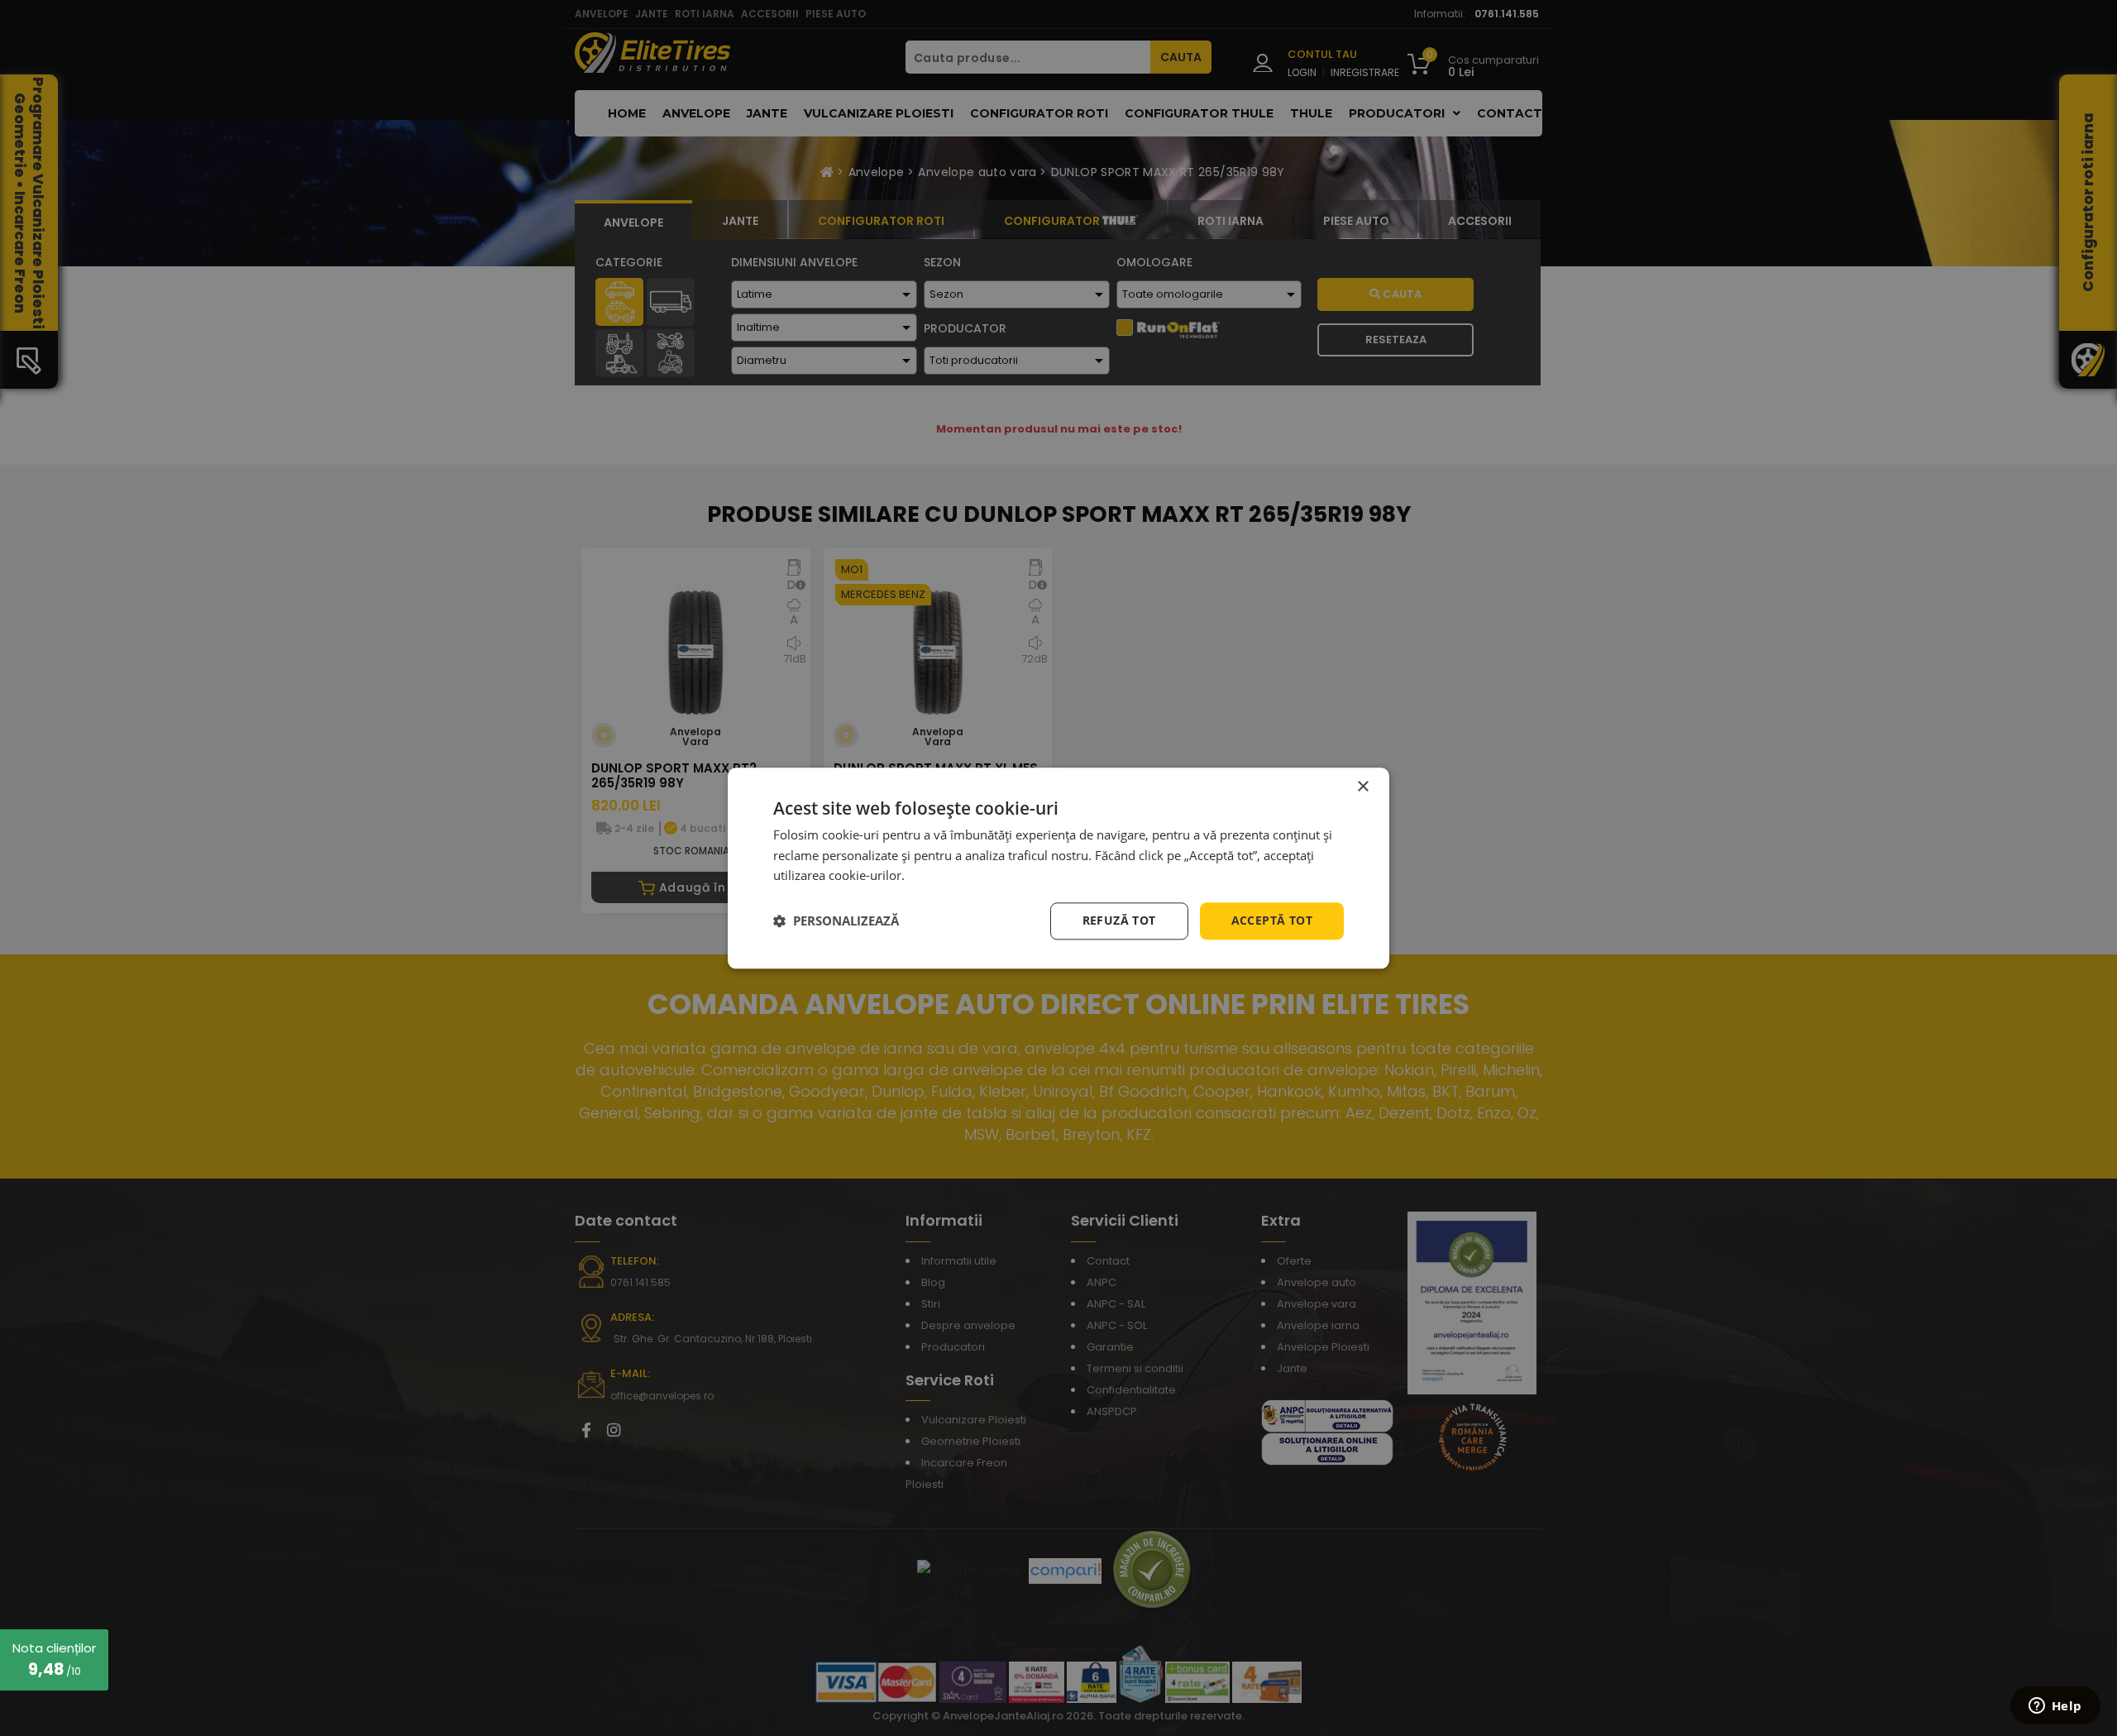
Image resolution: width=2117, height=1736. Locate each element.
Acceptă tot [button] (1272, 920)
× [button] (1362, 787)
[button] (836, 921)
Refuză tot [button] (1119, 920)
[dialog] (1058, 868)
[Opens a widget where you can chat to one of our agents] (2055, 1707)
